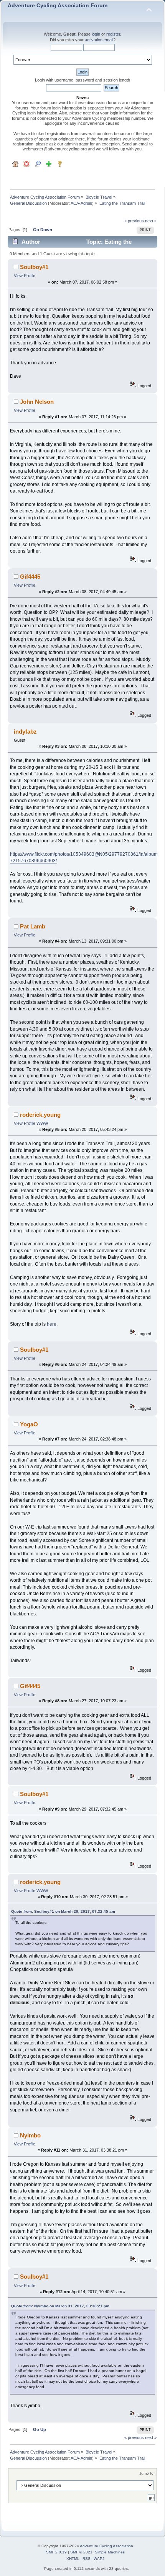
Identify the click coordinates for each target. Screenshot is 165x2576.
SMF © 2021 (81, 2552)
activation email (99, 40)
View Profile (25, 276)
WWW (42, 1123)
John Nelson (37, 402)
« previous (134, 221)
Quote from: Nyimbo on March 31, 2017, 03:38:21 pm (60, 2306)
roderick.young (40, 1115)
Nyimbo (30, 2135)
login (96, 34)
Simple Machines (110, 2552)
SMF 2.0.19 (56, 2552)
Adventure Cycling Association (106, 2546)
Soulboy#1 (34, 267)
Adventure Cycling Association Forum (58, 6)
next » (151, 221)
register (113, 34)
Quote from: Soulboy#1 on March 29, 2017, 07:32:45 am (63, 1911)
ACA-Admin (81, 203)
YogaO (29, 1424)
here (52, 1324)
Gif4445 (30, 577)
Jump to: (147, 2473)
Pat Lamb (33, 926)
